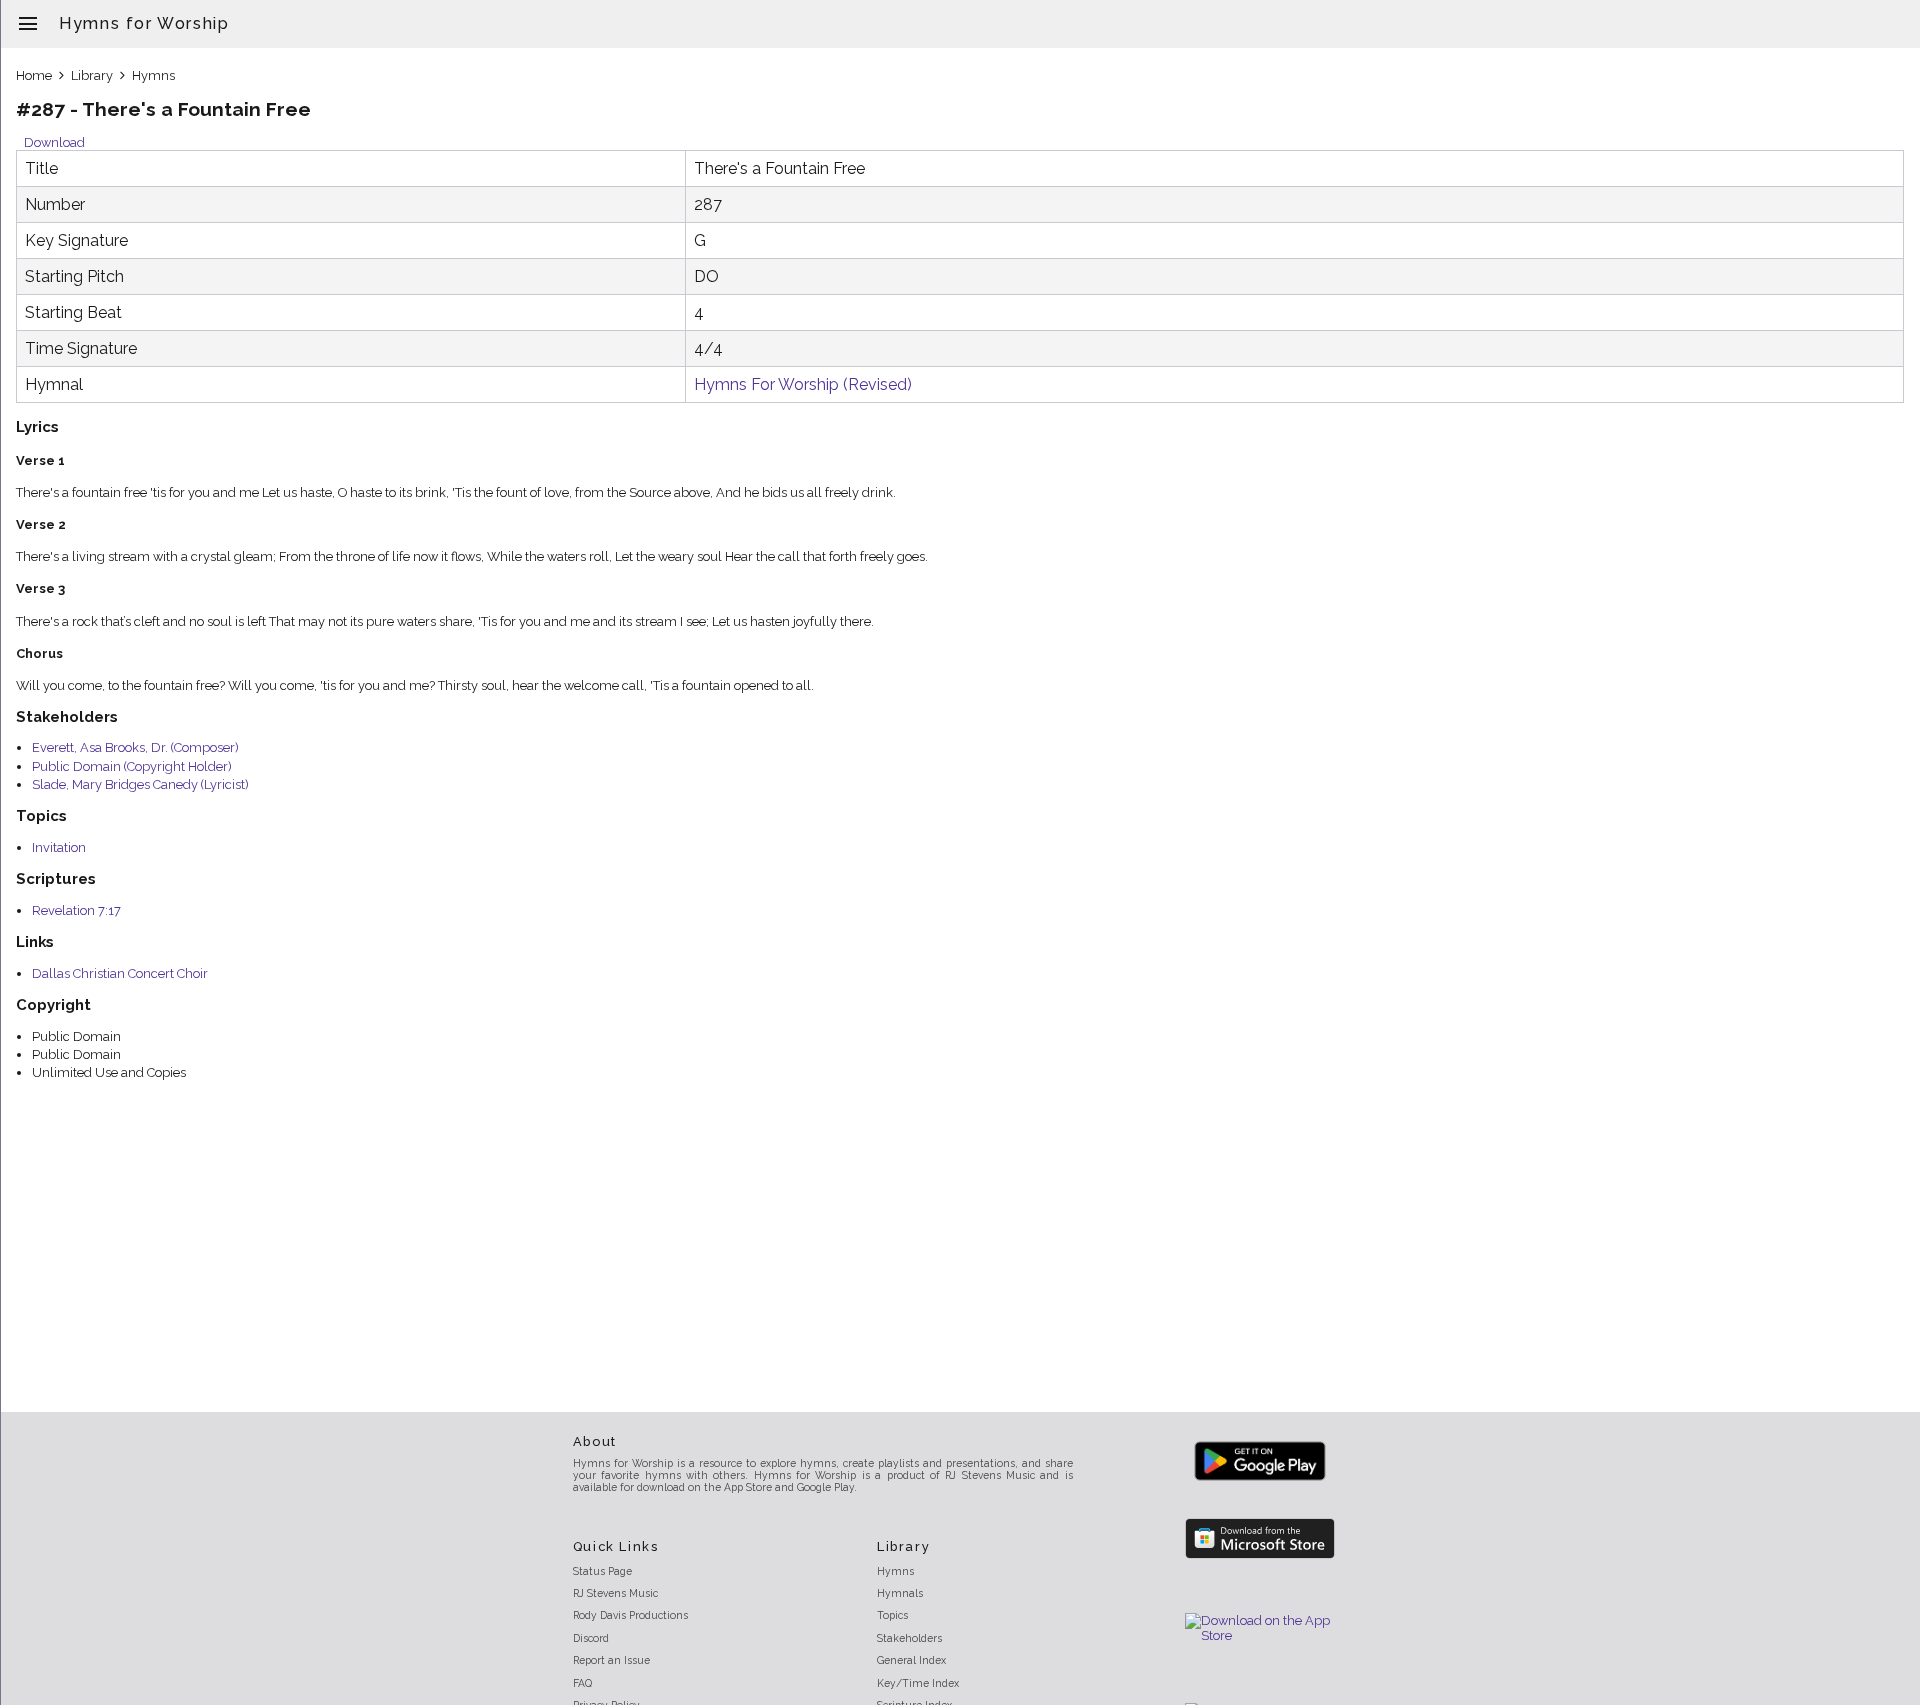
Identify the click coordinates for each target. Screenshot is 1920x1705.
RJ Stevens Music (615, 1593)
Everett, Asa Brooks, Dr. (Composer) (135, 747)
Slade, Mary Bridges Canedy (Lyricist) (140, 784)
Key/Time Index (918, 1683)
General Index (911, 1660)
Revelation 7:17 (76, 910)
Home (34, 75)
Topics (892, 1615)
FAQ (582, 1683)
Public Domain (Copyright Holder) (132, 766)
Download (54, 142)
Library (92, 75)
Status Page (602, 1571)
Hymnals (900, 1593)
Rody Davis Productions (630, 1615)
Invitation (59, 847)
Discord (591, 1638)
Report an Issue (611, 1660)
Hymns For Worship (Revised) (803, 384)
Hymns (153, 75)
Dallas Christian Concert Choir (120, 973)
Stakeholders (909, 1638)
